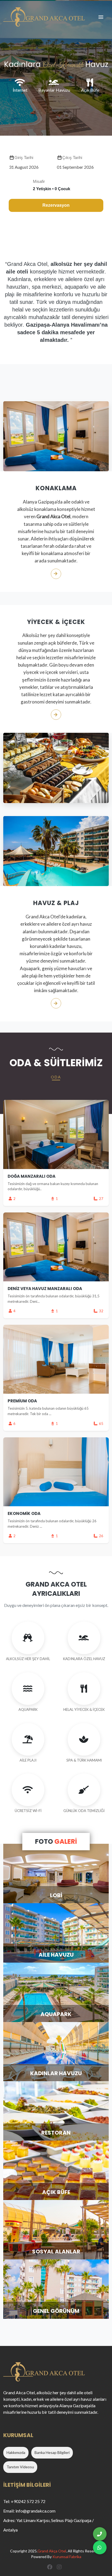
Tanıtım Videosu (20, 2467)
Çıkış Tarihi (72, 157)
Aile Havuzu (56, 1955)
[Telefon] (100, 2534)
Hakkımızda (16, 2452)
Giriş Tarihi (24, 157)
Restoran (56, 2133)
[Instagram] (60, 2567)
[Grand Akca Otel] (44, 17)
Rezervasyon (56, 205)
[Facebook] (50, 2567)
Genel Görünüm (56, 2311)
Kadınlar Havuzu (56, 2073)
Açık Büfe (56, 2192)
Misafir (39, 181)
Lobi (56, 1895)
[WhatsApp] (100, 2548)
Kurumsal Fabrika (67, 2557)
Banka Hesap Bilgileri (52, 2452)
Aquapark (56, 2014)
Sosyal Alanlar (56, 2252)
